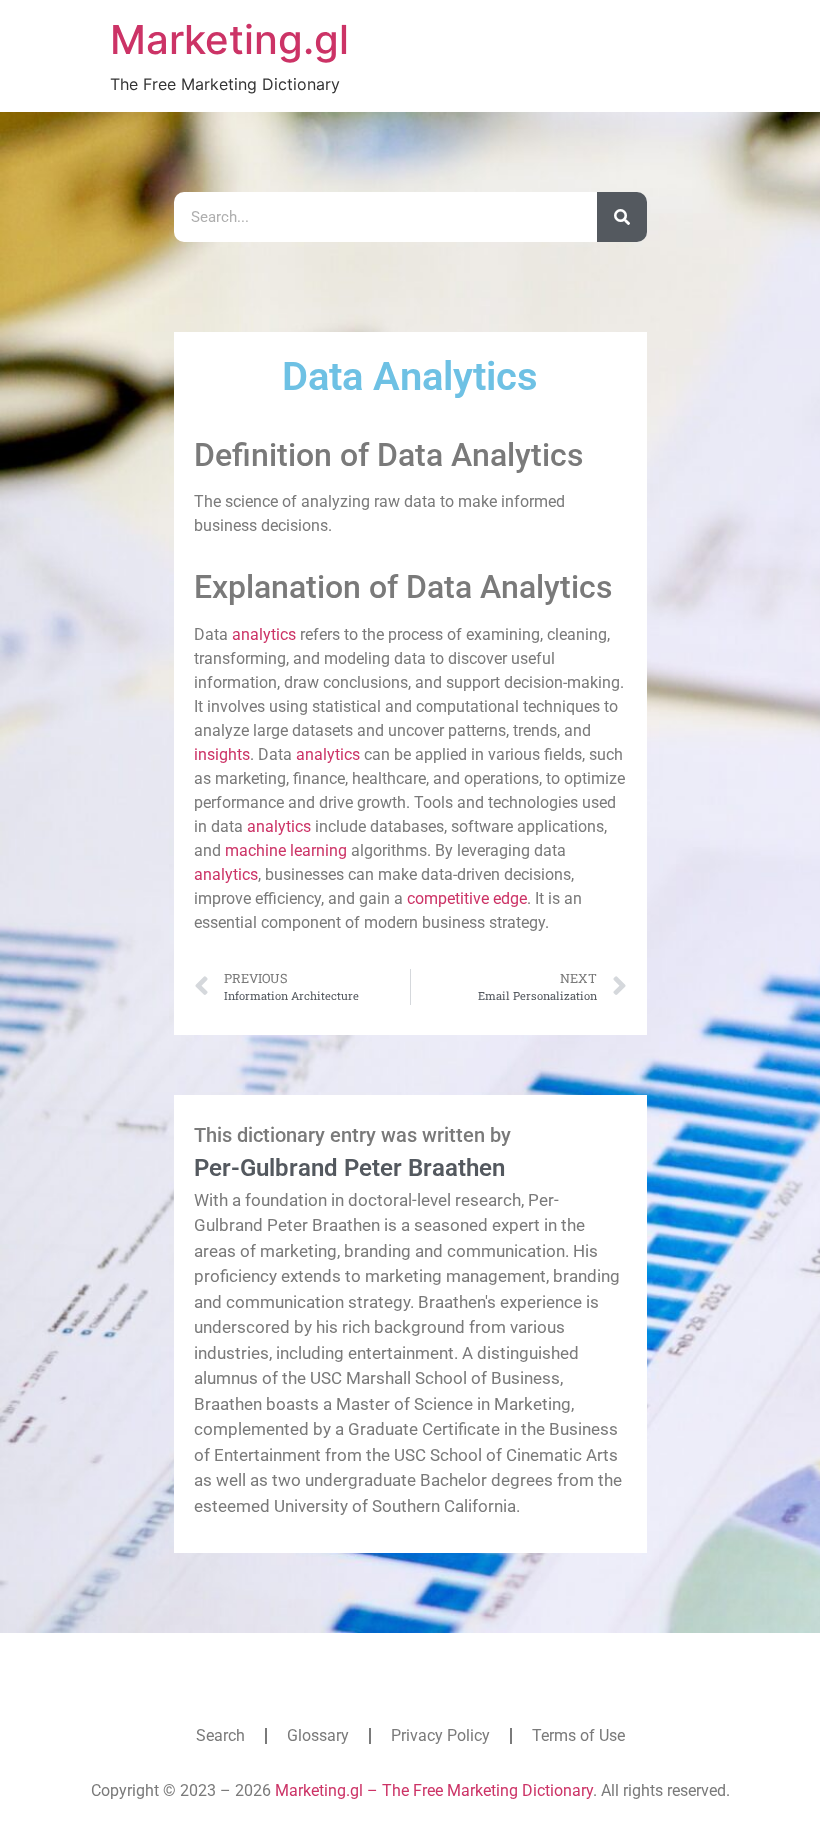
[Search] (622, 217)
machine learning (286, 850)
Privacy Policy (440, 1735)
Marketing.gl (229, 39)
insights (222, 754)
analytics (264, 634)
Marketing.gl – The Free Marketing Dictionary (434, 1790)
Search (220, 1735)
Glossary (318, 1735)
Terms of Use (578, 1735)
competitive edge (467, 898)
